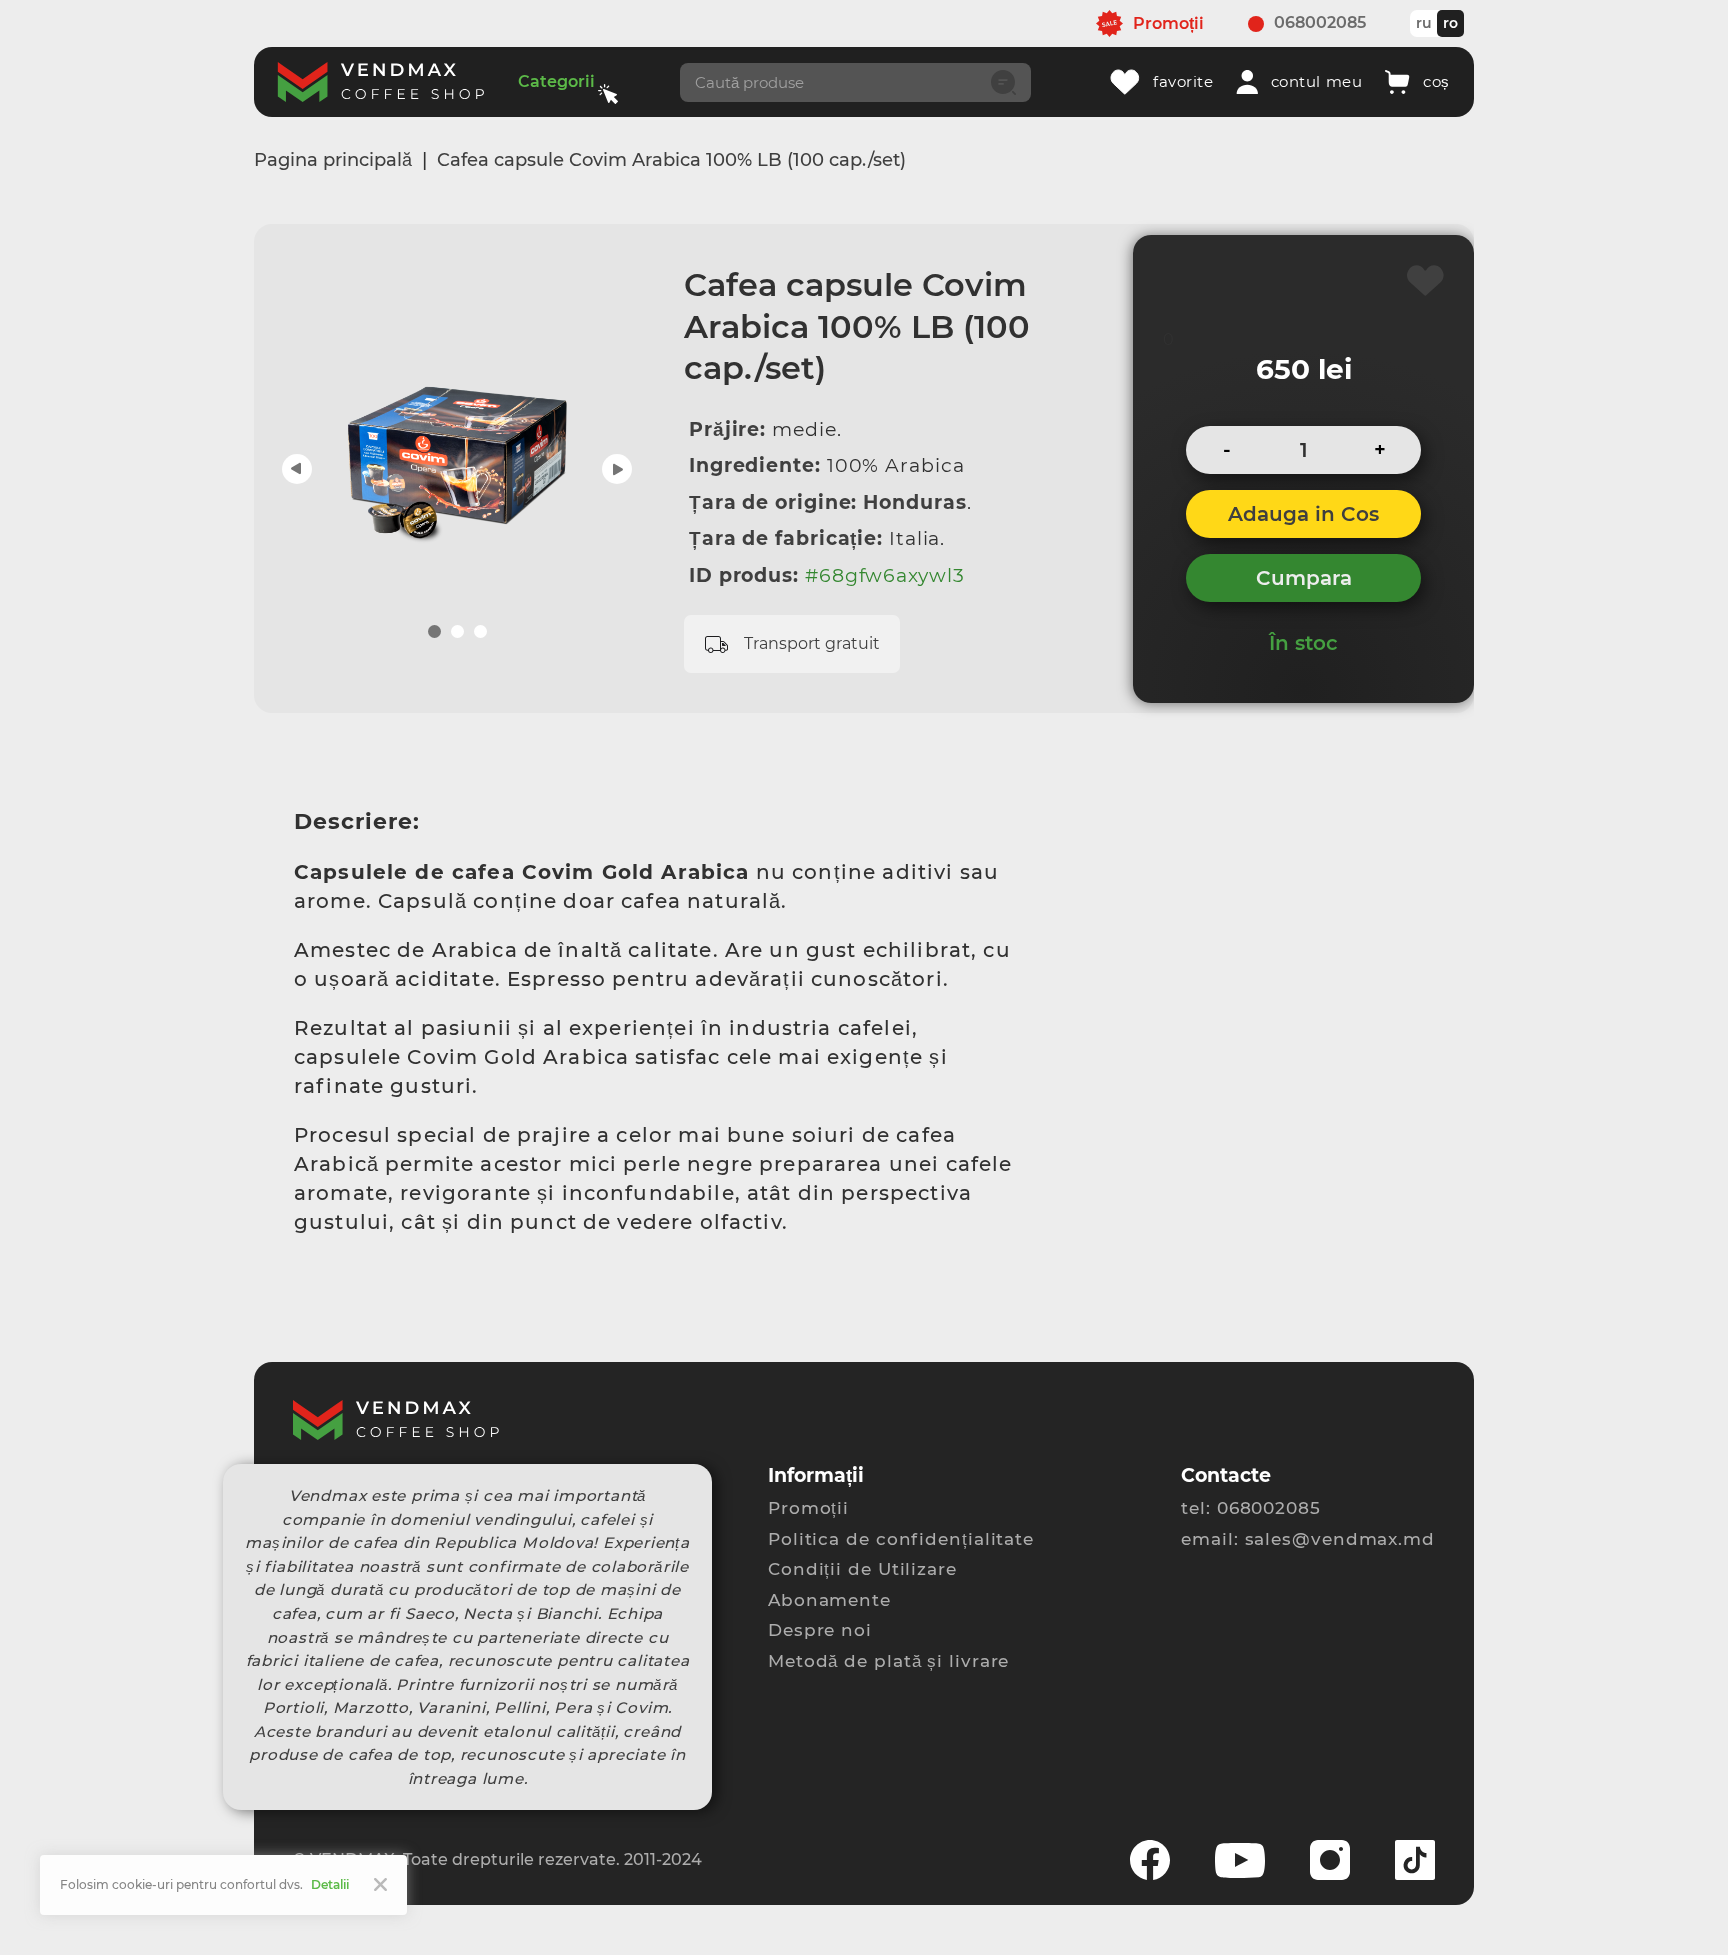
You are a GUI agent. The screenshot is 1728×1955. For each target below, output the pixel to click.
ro (1450, 23)
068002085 (1320, 22)
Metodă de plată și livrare (888, 1661)
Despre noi (820, 1630)
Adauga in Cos (1303, 514)
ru (1424, 23)
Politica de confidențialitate (901, 1539)
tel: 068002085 (1251, 1508)
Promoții (808, 1508)
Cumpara (1304, 578)
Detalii (330, 1884)
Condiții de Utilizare (862, 1569)
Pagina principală (333, 160)
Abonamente (829, 1600)
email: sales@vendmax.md (1308, 1539)
